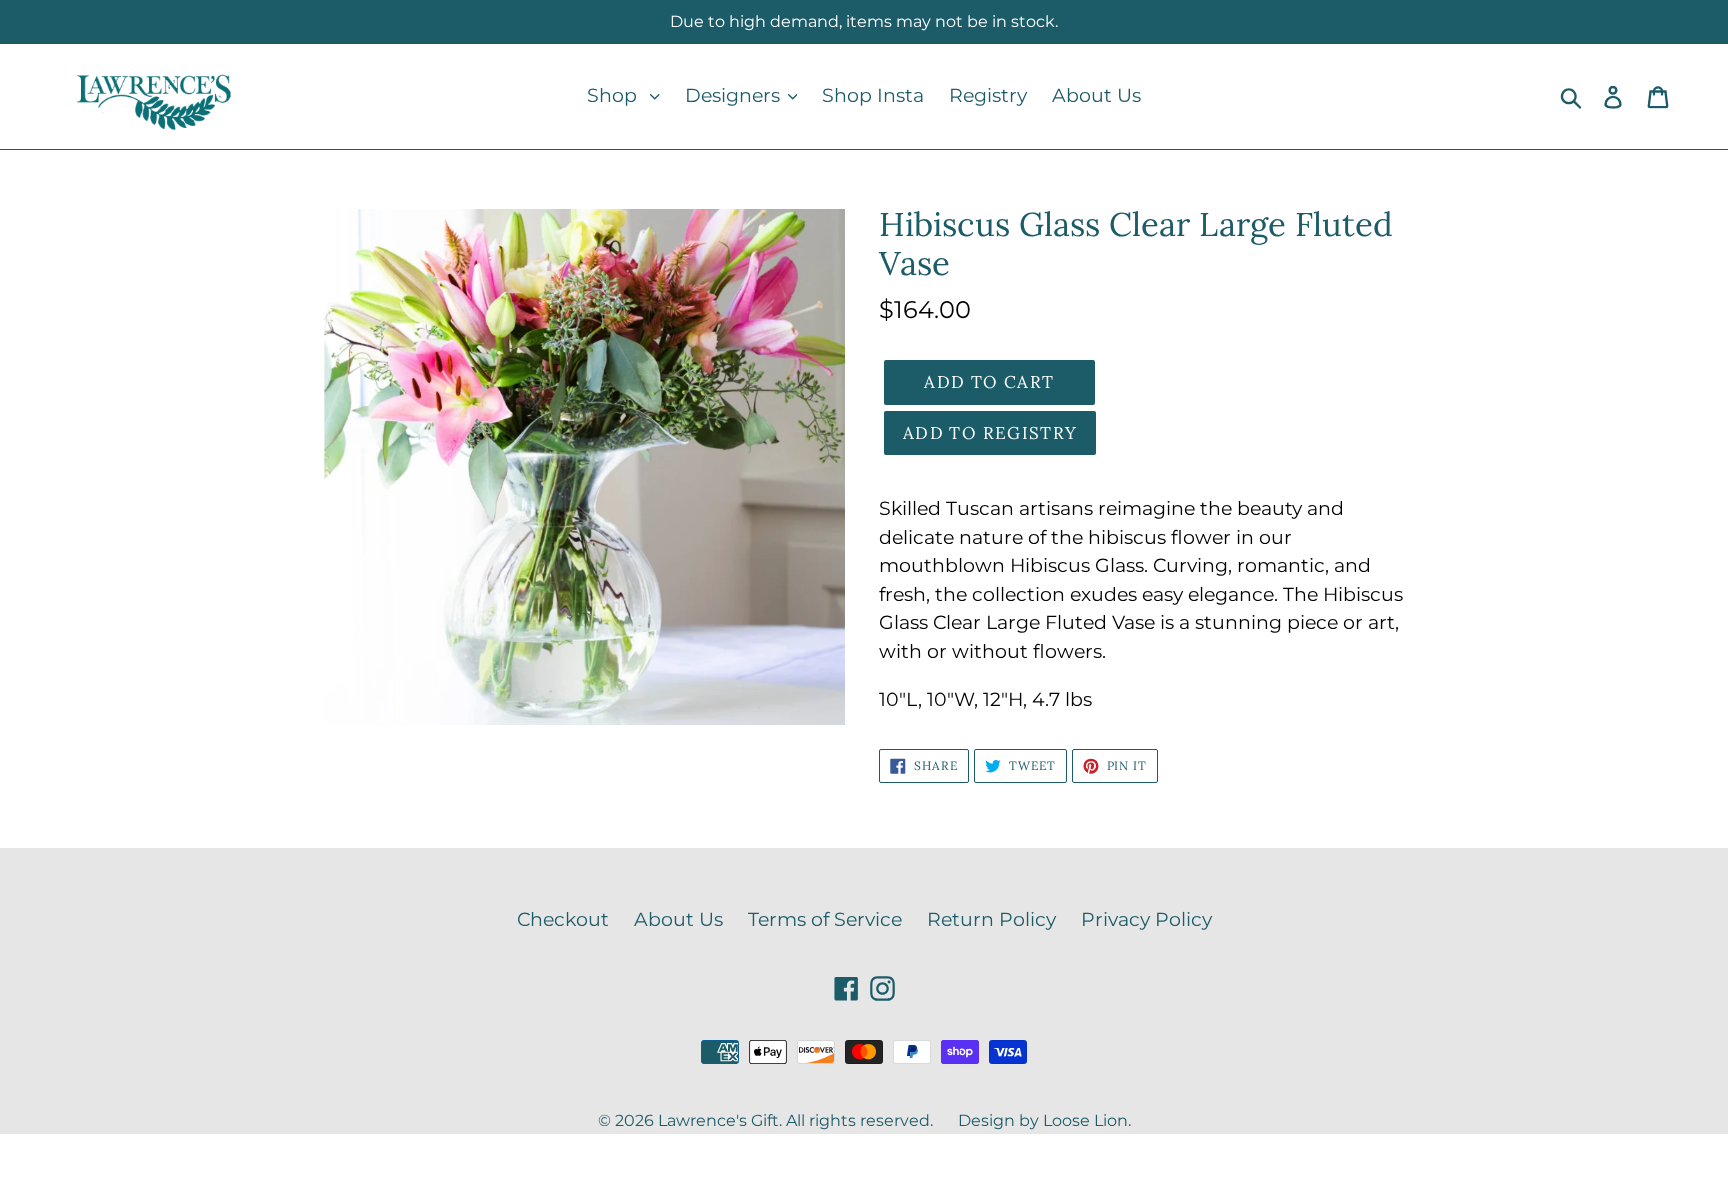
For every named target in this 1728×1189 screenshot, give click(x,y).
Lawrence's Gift (718, 1120)
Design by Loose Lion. (1044, 1120)
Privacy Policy (1146, 919)
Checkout (563, 919)
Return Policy (991, 919)
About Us (678, 919)
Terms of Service (825, 919)
